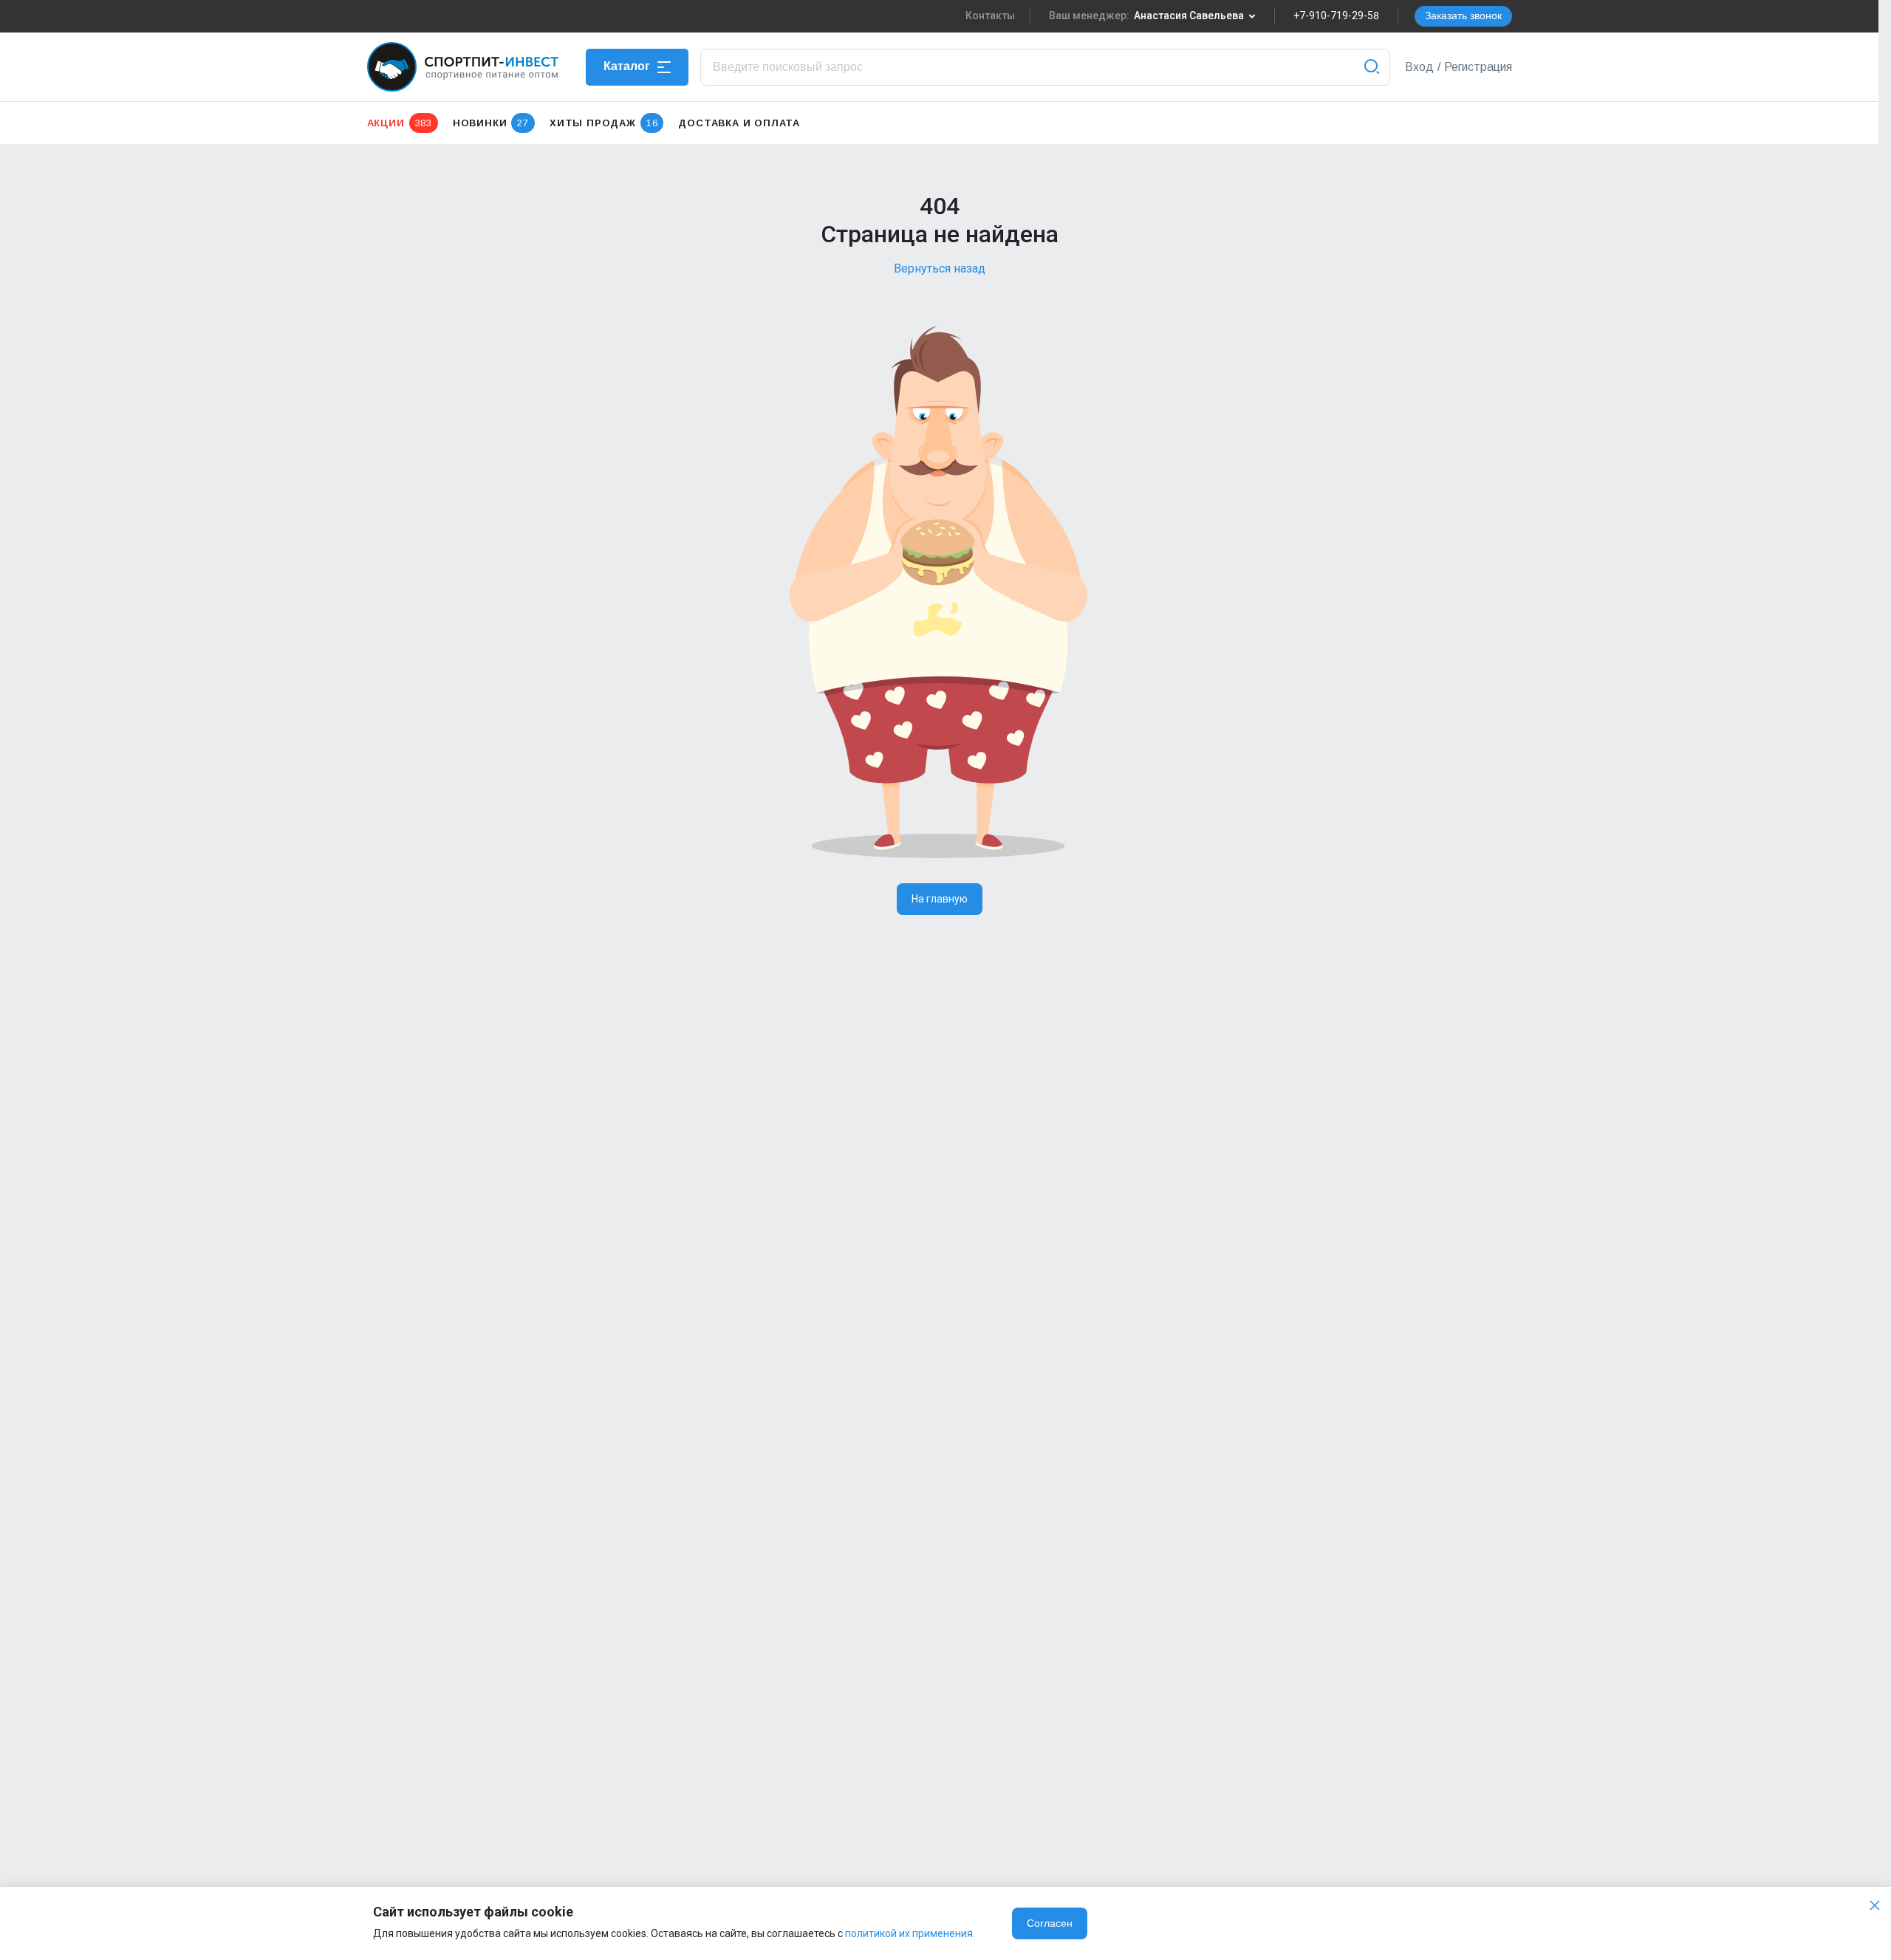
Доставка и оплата (739, 123)
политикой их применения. (910, 1933)
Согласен (1050, 1923)
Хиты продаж (603, 123)
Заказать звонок (1463, 16)
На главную (940, 899)
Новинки (491, 123)
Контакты (990, 16)
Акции (400, 123)
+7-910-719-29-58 (1336, 16)
